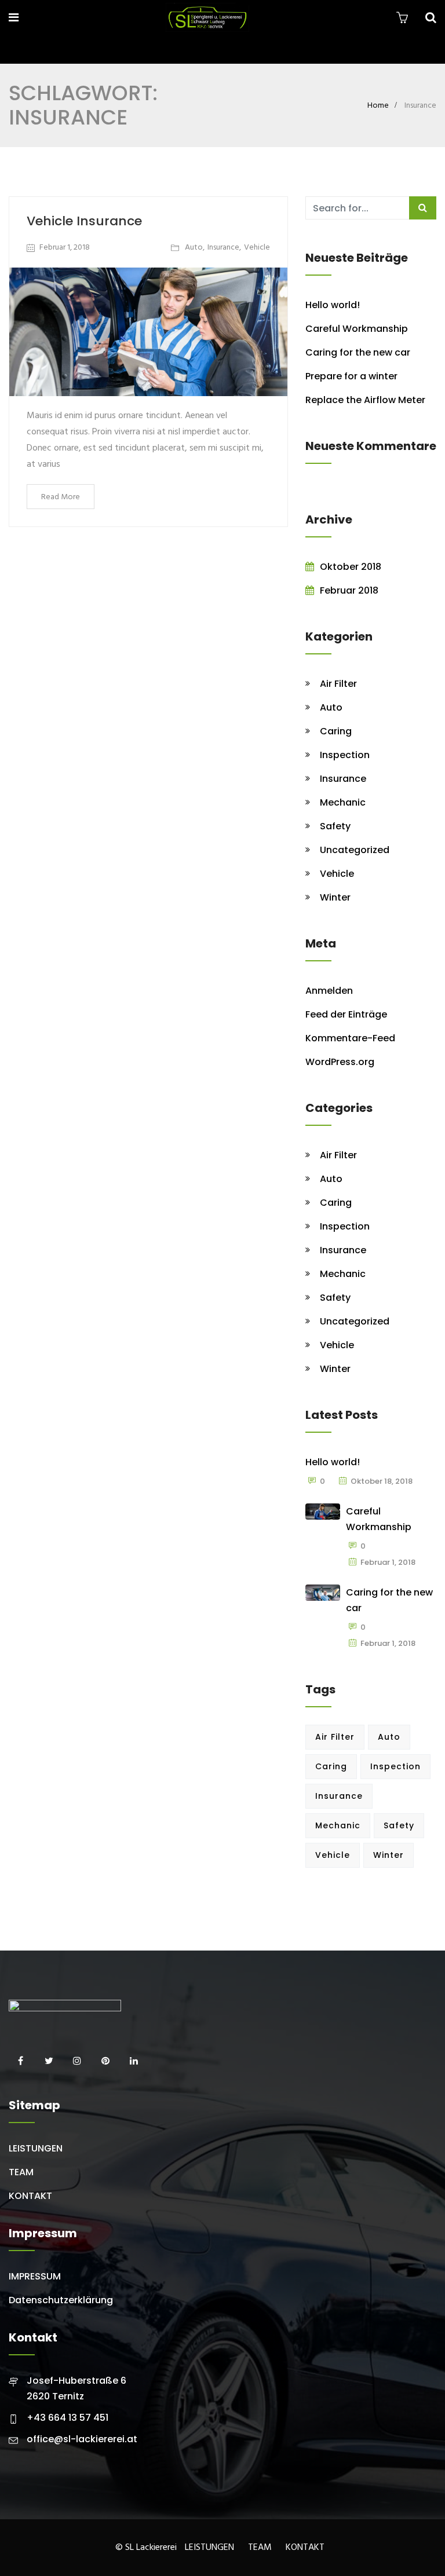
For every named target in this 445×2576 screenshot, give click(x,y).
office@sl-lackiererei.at (82, 2439)
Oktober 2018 (351, 567)
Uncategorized (355, 850)
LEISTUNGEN (36, 2148)
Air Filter (338, 684)
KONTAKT (30, 2196)
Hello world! (333, 305)
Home (378, 106)
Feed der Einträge (346, 1014)
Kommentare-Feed (350, 1038)
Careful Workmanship (357, 329)
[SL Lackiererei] (207, 19)
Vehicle (257, 248)
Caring (336, 731)
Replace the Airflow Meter (365, 400)
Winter (335, 897)
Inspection (345, 755)
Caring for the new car (358, 352)
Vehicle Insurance (84, 221)
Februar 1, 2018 (65, 248)
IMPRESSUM (35, 2276)
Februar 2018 (349, 590)
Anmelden (329, 991)
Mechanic (343, 802)
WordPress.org (340, 1062)
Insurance (223, 248)
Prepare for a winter (351, 376)
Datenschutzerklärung (61, 2300)
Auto (194, 248)
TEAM (21, 2172)
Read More (61, 497)
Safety (335, 826)
